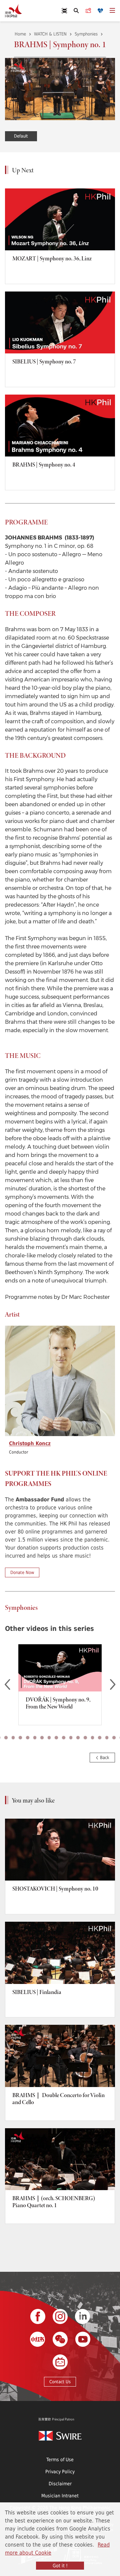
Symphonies (86, 34)
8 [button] (20, 1738)
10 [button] (35, 1738)
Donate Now (22, 1572)
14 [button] (64, 1738)
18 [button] (93, 1738)
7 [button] (13, 1738)
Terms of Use (60, 2459)
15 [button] (71, 1738)
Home (20, 34)
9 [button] (28, 1738)
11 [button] (42, 1738)
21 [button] (114, 1738)
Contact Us (60, 2382)
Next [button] (113, 1685)
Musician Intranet (60, 2496)
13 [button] (56, 1738)
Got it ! (60, 2565)
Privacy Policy (60, 2471)
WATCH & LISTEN (50, 34)
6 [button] (6, 1738)
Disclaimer (60, 2483)
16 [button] (78, 1738)
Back (104, 1757)
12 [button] (49, 1738)
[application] (60, 89)
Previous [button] (7, 1685)
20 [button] (107, 1738)
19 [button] (100, 1738)
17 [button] (85, 1738)
